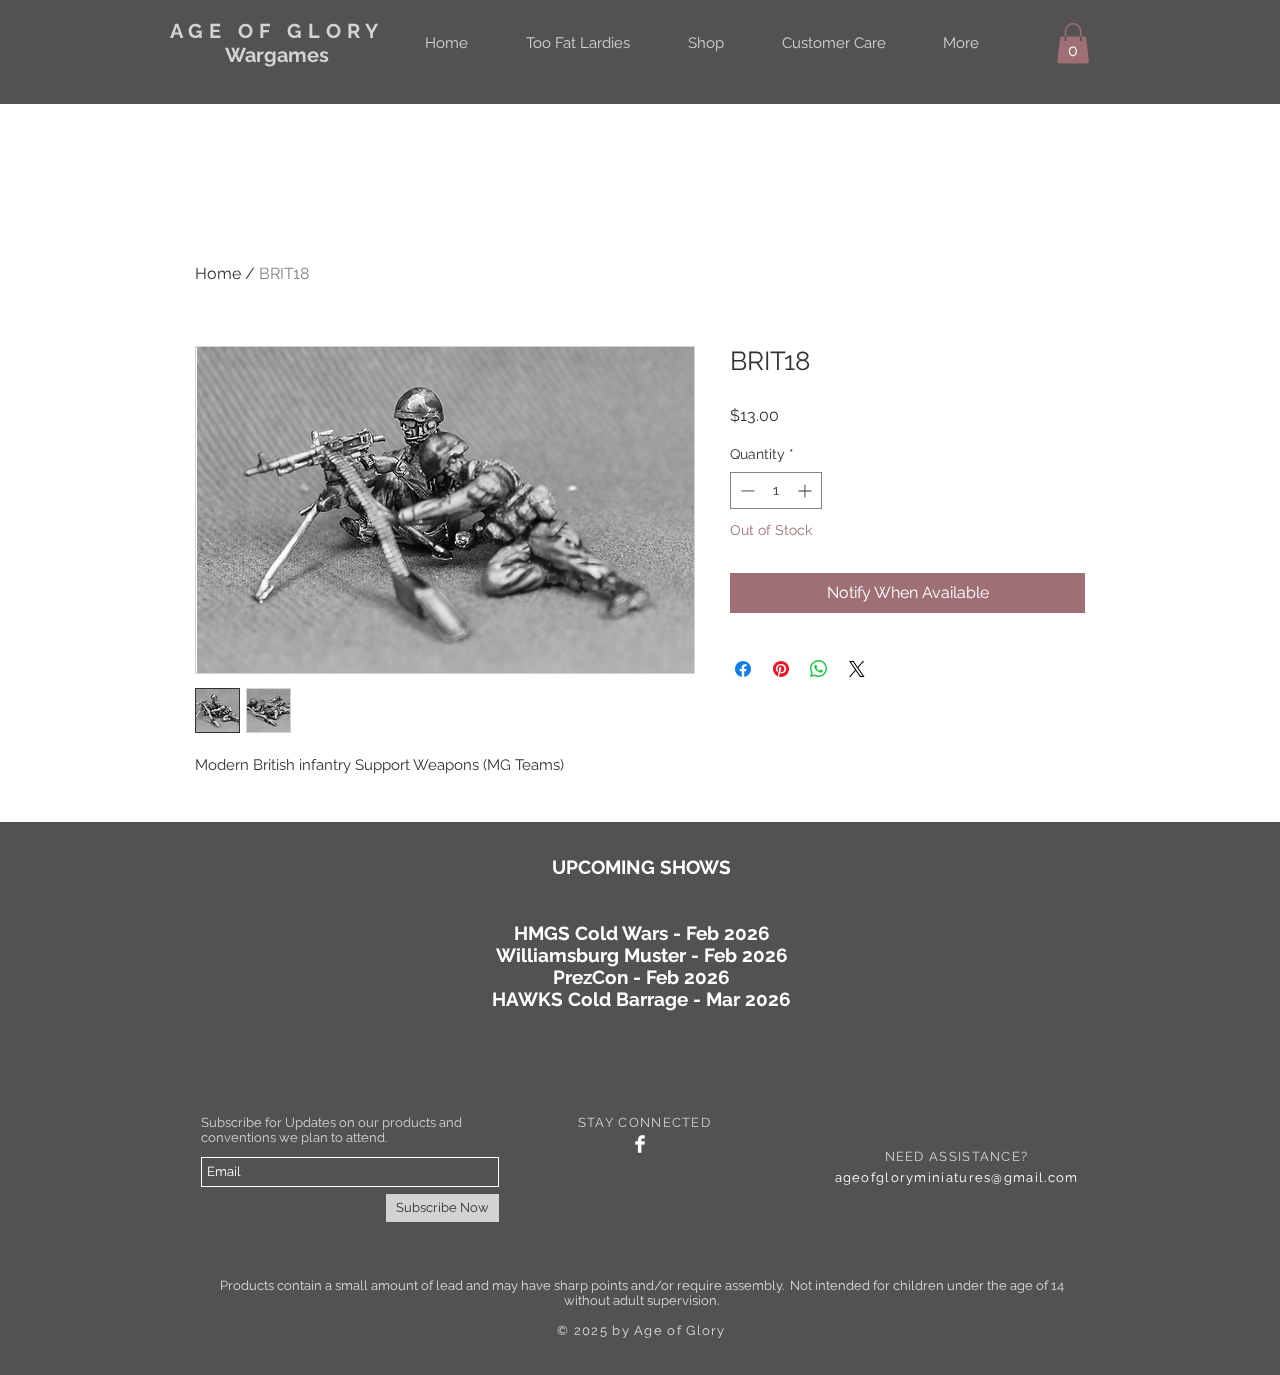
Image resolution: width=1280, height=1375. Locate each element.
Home (218, 273)
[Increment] (806, 490)
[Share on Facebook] (743, 669)
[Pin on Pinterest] (781, 669)
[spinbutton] (776, 490)
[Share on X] (857, 669)
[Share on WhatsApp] (819, 669)
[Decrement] (745, 490)
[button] (1073, 43)
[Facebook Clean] (640, 1144)
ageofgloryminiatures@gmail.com (957, 1177)
